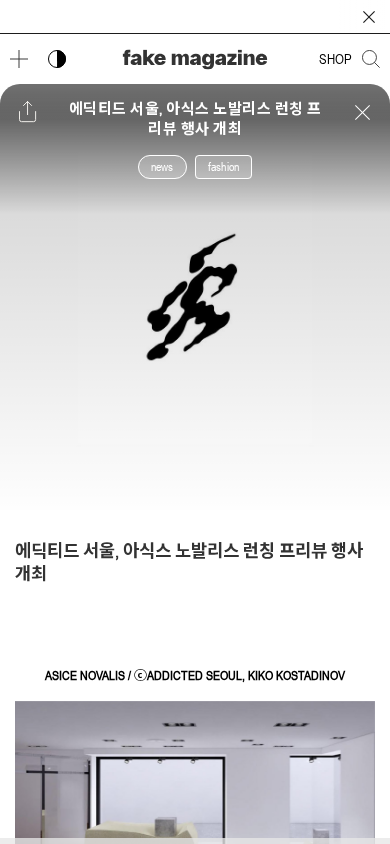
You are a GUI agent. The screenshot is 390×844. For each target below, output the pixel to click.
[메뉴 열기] (19, 59)
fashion (223, 167)
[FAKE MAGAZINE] (195, 59)
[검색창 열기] (371, 59)
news (162, 167)
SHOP (335, 59)
